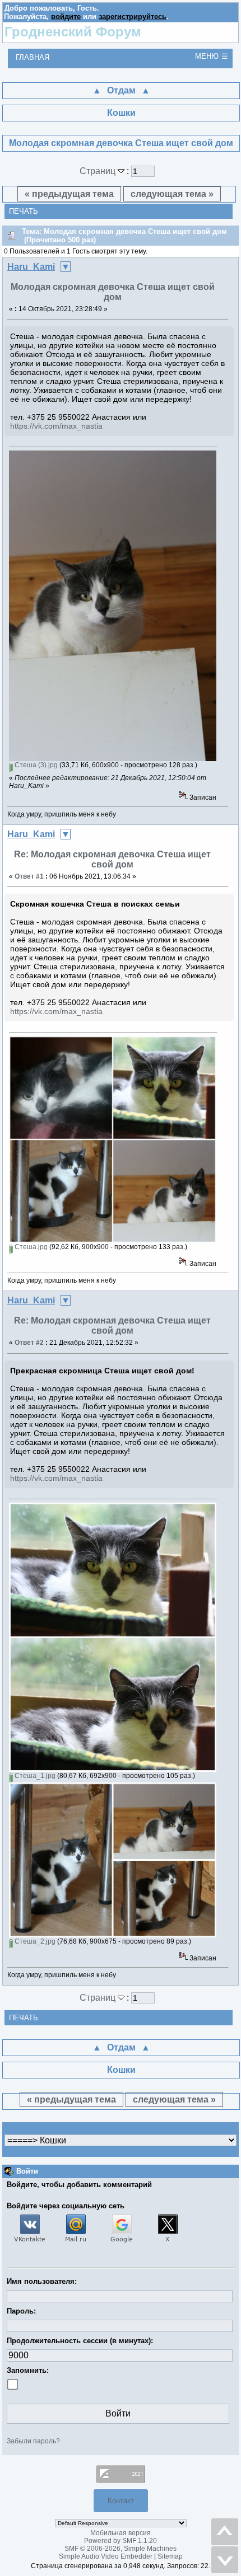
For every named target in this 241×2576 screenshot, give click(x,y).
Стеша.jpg (30, 1247)
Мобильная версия (121, 2533)
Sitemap (170, 2556)
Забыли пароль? (33, 2441)
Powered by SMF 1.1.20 (121, 2541)
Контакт (121, 2501)
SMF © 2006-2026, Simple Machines (121, 2549)
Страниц (99, 171)
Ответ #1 (29, 876)
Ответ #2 (29, 1343)
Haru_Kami (31, 267)
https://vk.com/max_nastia (56, 426)
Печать (24, 211)
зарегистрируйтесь (133, 17)
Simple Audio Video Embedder (106, 2556)
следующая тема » (172, 194)
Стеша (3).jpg (35, 765)
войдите (66, 17)
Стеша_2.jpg (34, 1941)
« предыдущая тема (69, 194)
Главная (33, 57)
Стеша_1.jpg (34, 1776)
